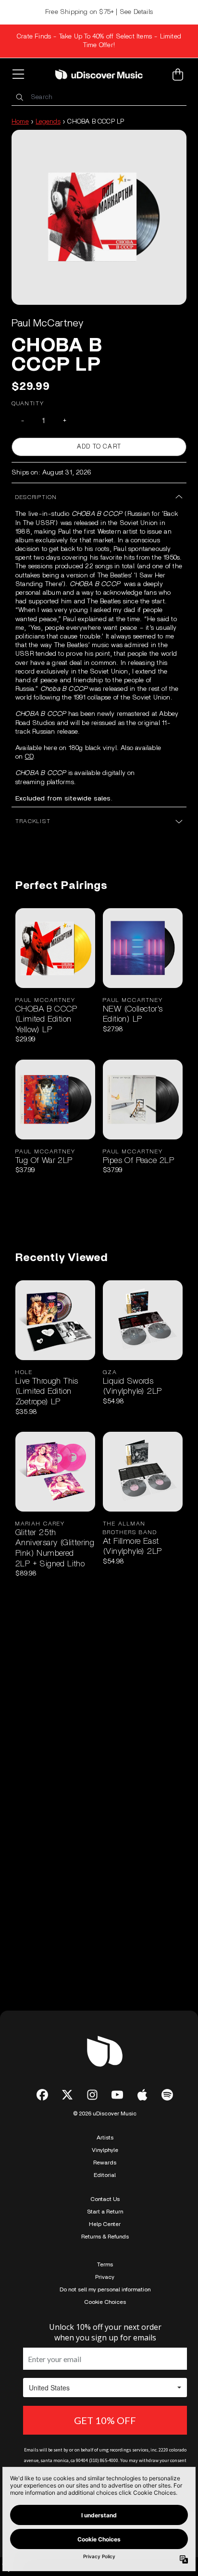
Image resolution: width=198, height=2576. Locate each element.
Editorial (105, 2175)
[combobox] (99, 97)
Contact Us (105, 2199)
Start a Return (105, 2212)
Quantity (28, 403)
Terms (105, 2264)
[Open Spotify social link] (167, 2095)
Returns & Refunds (105, 2237)
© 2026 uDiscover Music (105, 2113)
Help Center (105, 2224)
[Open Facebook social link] (42, 2095)
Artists (105, 2138)
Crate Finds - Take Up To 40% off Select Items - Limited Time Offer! (99, 41)
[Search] (19, 97)
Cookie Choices (105, 2302)
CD (29, 757)
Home (20, 122)
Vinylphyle (105, 2150)
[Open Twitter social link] (67, 2095)
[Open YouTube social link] (117, 2095)
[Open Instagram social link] (92, 2095)
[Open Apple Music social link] (142, 2095)
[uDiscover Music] (99, 74)
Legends (48, 122)
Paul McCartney (47, 323)
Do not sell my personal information (105, 2289)
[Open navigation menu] (20, 75)
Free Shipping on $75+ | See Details (99, 12)
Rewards (105, 2163)
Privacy (105, 2277)
